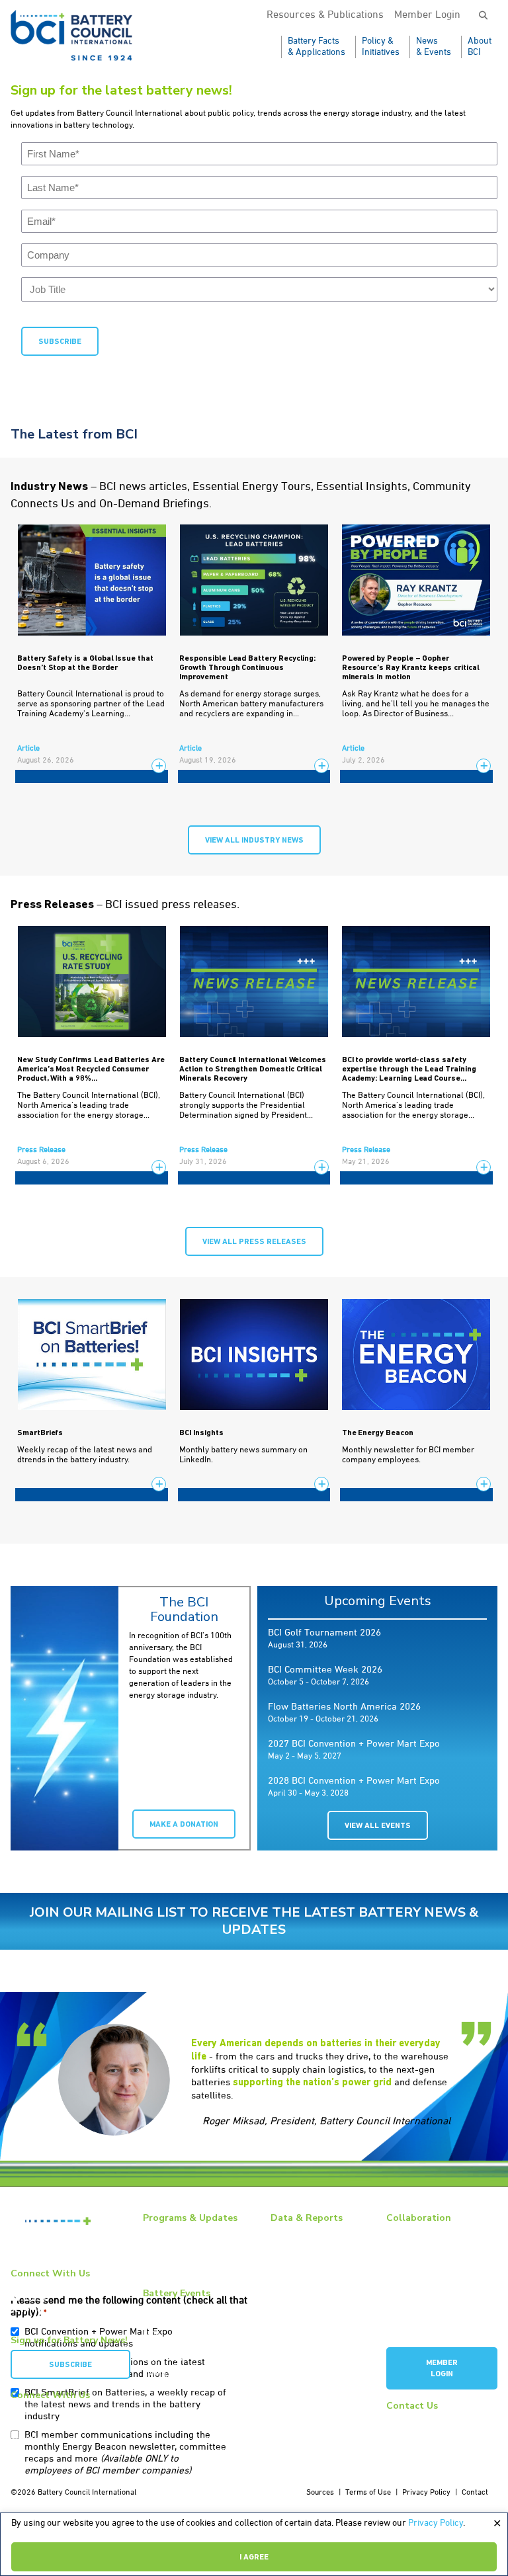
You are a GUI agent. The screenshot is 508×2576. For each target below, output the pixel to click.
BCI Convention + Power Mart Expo (193, 2328)
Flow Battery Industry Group (434, 2327)
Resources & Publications (325, 15)
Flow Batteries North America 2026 (344, 1707)
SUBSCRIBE (70, 2365)
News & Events (434, 47)
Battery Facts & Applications (317, 47)
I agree (254, 2557)
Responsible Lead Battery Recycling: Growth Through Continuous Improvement (247, 668)
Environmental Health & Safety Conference (196, 2353)
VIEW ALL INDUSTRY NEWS (254, 841)
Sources (320, 2493)
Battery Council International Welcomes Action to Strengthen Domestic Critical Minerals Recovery (253, 1069)
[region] (254, 2544)
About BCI (480, 47)
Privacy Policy (436, 2523)
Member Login (427, 15)
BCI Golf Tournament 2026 (324, 1633)
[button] (483, 16)
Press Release (41, 1150)
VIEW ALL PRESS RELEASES (254, 1242)
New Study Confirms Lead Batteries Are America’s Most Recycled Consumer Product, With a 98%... (91, 1069)
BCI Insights (201, 1433)
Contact (475, 2493)
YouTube (34, 2299)
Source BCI (289, 2287)
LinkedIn (33, 2288)
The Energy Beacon (378, 1433)
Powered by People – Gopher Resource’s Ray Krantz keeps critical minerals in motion (411, 668)
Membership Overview (424, 2247)
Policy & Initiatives (381, 47)
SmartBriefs (40, 1433)
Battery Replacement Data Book (315, 2238)
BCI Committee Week (178, 2307)
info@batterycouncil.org (428, 2420)
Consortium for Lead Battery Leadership (435, 2307)
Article (28, 749)
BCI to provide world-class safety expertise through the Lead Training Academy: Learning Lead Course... (409, 1069)
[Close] (497, 2524)
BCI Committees (413, 2261)
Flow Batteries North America (194, 2374)
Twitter (31, 2310)
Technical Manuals (302, 2302)
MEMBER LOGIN (442, 2369)
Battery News (166, 2232)
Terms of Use (368, 2493)
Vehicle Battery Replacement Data (320, 2322)
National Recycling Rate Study (321, 2272)
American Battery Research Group (434, 2281)
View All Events (378, 1826)
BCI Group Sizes (297, 2258)
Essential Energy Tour (181, 2247)
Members (402, 2232)
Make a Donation (184, 1825)
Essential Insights (174, 2261)
